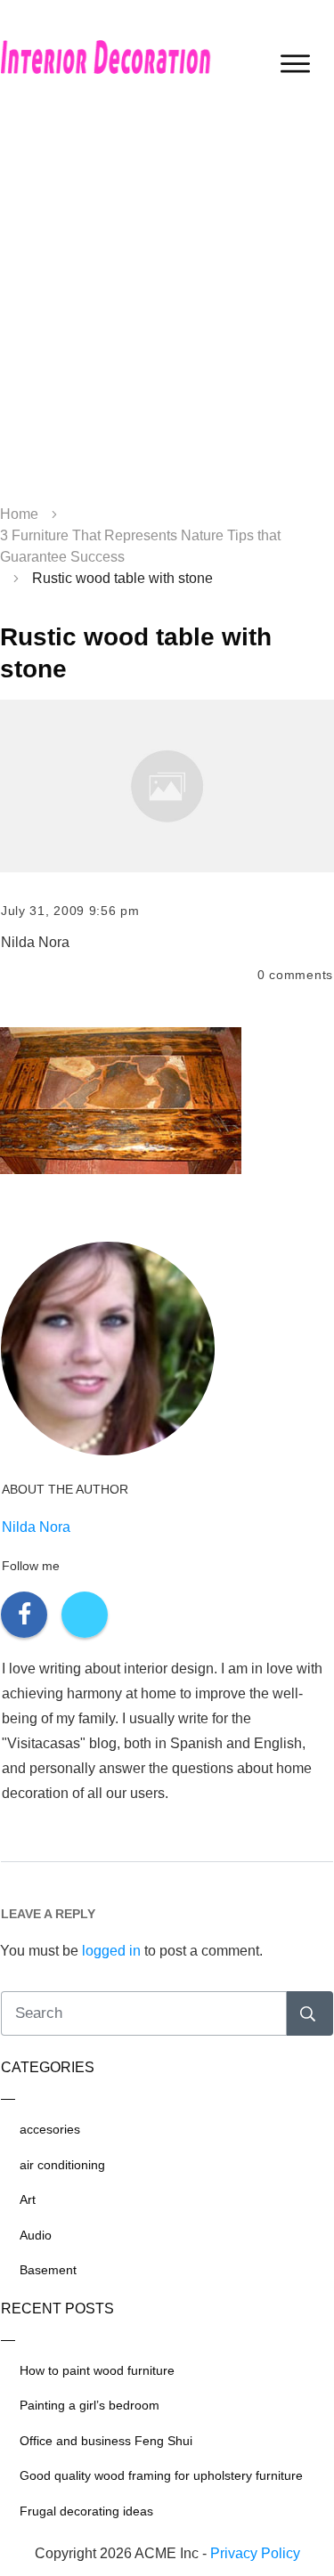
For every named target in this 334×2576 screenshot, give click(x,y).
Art (28, 2199)
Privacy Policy (255, 2553)
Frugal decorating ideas (86, 2511)
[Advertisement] (167, 309)
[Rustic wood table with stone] (167, 786)
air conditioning (62, 2165)
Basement (48, 2270)
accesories (50, 2129)
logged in (111, 1951)
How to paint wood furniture (97, 2370)
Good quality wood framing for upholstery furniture (161, 2475)
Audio (36, 2235)
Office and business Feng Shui (106, 2441)
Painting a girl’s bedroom (90, 2405)
